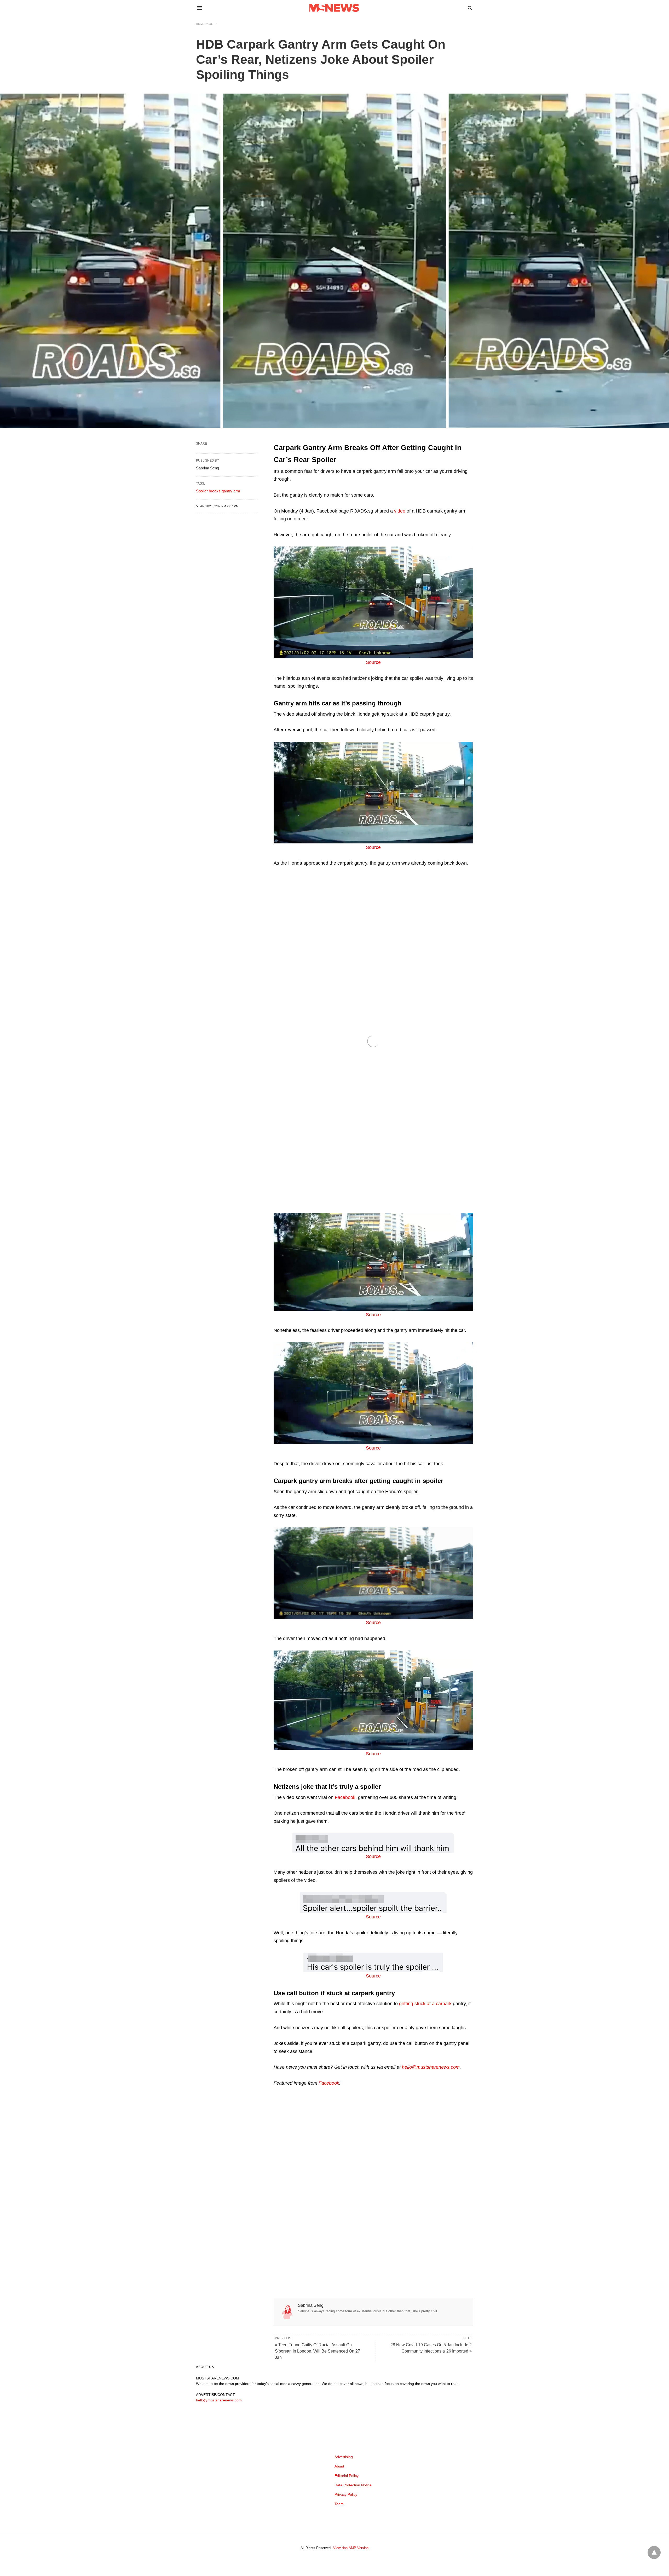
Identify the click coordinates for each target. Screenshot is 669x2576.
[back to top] (654, 2552)
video (400, 511)
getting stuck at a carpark (425, 2004)
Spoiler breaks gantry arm (218, 491)
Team (339, 2504)
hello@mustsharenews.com (219, 2400)
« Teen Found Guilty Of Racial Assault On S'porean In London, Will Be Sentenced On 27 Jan (318, 2351)
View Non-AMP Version (351, 2548)
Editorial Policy (347, 2476)
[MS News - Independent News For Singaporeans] (334, 8)
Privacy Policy (346, 2494)
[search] (470, 8)
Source (373, 662)
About (339, 2466)
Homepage (205, 24)
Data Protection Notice (353, 2485)
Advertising (344, 2457)
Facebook (345, 1797)
